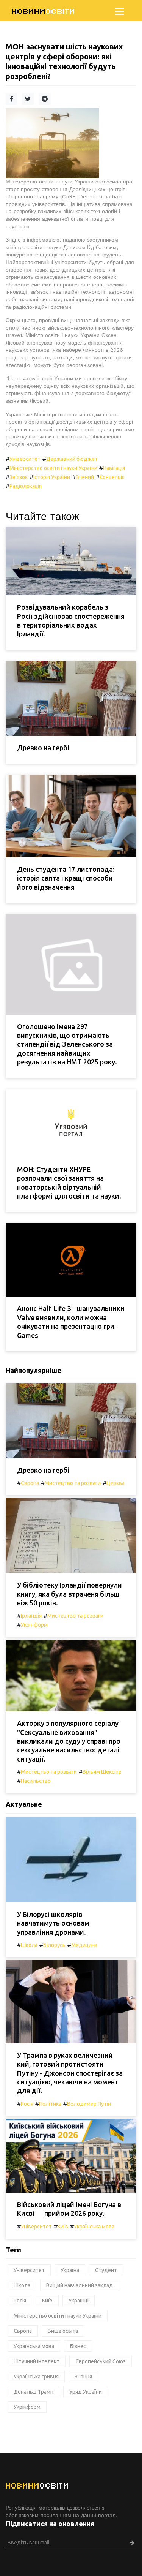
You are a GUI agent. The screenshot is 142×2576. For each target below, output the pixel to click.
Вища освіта (63, 2331)
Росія (27, 2104)
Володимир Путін (89, 2104)
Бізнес (78, 2346)
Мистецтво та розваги (73, 1483)
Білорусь (54, 1945)
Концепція (112, 477)
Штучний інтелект (37, 2361)
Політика (50, 2104)
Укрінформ (34, 1625)
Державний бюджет (72, 459)
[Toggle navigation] (120, 12)
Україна (70, 2270)
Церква (115, 1483)
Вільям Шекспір (102, 1772)
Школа (29, 1945)
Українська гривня (36, 2377)
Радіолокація (26, 486)
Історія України (52, 477)
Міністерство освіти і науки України (53, 468)
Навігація (114, 468)
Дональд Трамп (34, 2392)
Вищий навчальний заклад (80, 2285)
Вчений (85, 477)
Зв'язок (19, 477)
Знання (83, 2377)
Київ (63, 2227)
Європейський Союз (101, 2361)
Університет (25, 459)
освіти (44, 12)
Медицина (84, 1945)
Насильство (36, 1781)
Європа (30, 1483)
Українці (79, 2301)
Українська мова (94, 2227)
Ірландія (31, 1616)
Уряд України (86, 2392)
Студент (106, 2270)
